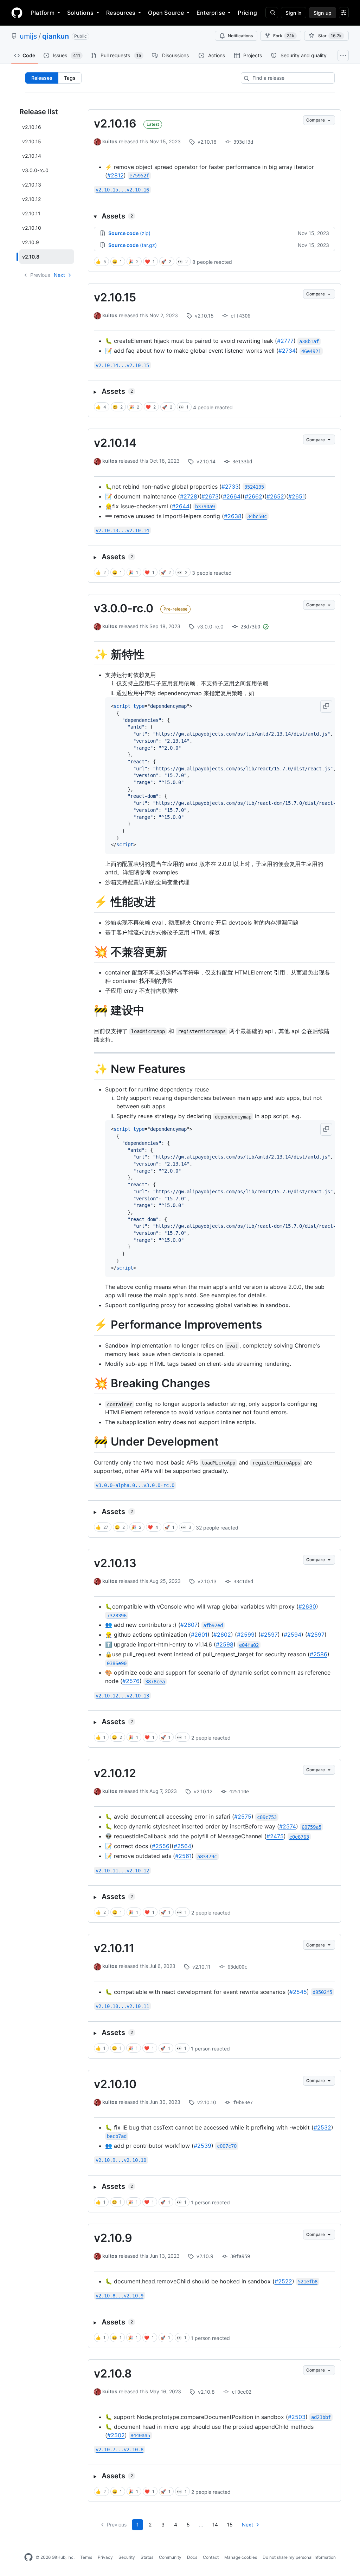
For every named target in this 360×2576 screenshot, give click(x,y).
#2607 (189, 1625)
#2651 (297, 496)
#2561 (183, 1856)
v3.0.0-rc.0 (124, 608)
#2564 (182, 1846)
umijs (28, 36)
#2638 (233, 516)
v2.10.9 (113, 2238)
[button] (214, 216)
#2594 (292, 1635)
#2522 (283, 2281)
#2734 (287, 351)
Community (170, 2557)
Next (59, 275)
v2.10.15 (115, 297)
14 (215, 2525)
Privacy (105, 2557)
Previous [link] (40, 275)
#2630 (307, 1606)
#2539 (202, 2146)
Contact (211, 2557)
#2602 (222, 1635)
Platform (43, 13)
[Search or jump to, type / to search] (272, 13)
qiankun (56, 36)
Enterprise (211, 13)
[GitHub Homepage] (28, 2557)
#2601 (199, 1635)
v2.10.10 (115, 2084)
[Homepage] (17, 13)
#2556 (161, 1846)
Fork (284, 36)
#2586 (319, 1654)
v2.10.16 (115, 123)
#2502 (116, 2435)
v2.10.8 (113, 2373)
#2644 (181, 506)
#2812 (115, 175)
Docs (192, 2557)
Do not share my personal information (299, 2557)
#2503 (297, 2417)
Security (127, 2557)
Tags (70, 78)
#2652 (275, 496)
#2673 (210, 496)
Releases (42, 78)
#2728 (189, 496)
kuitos (110, 141)
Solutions (80, 13)
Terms (86, 2557)
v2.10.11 (114, 1948)
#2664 (232, 496)
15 (230, 2525)
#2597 (269, 1635)
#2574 (288, 1826)
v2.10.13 (115, 1563)
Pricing (247, 13)
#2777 (285, 341)
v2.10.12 (115, 1773)
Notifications (240, 36)
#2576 (131, 1681)
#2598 (225, 1644)
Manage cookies (241, 2557)
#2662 (253, 496)
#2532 (322, 2127)
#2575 (243, 1817)
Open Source (166, 13)
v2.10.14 (115, 443)
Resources (121, 13)
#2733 (230, 487)
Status (147, 2557)
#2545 (298, 1992)
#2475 (275, 1836)
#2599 (246, 1635)
